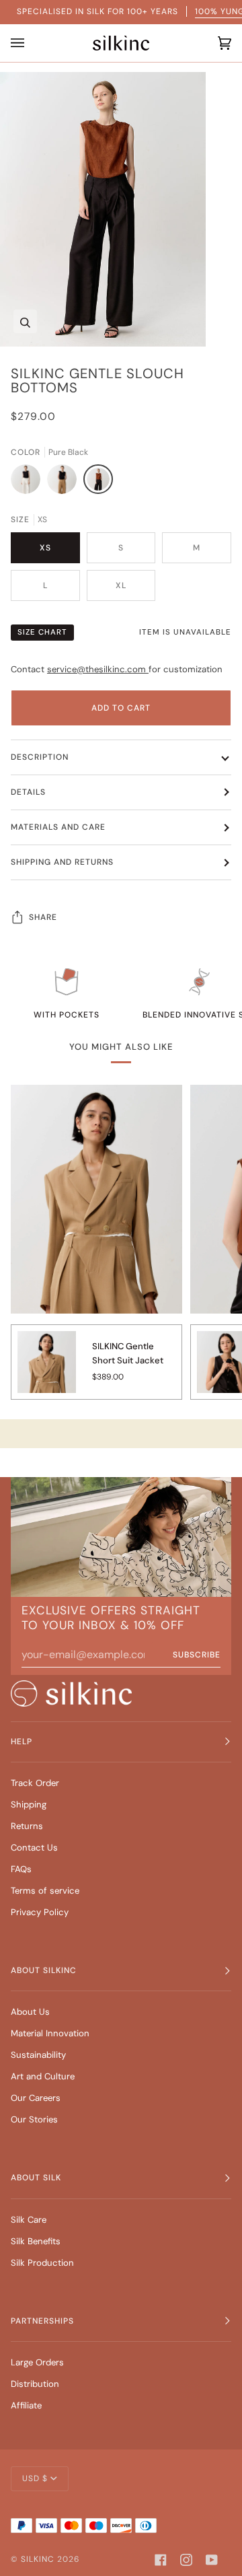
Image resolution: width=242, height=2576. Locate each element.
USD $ (35, 2478)
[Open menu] (21, 43)
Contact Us (34, 1848)
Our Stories (34, 2119)
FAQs (21, 1869)
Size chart (42, 632)
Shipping (29, 1804)
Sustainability (38, 2055)
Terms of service (45, 1891)
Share (43, 917)
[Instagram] (186, 2560)
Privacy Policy (40, 1912)
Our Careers (36, 2098)
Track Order (35, 1783)
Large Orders (37, 2362)
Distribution (35, 2384)
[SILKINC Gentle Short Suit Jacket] (47, 1369)
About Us (30, 2012)
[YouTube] (212, 2560)
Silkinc (38, 2559)
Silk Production (42, 2263)
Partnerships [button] (42, 2321)
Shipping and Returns (62, 862)
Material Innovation (50, 2033)
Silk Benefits (36, 2241)
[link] (71, 1693)
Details (28, 792)
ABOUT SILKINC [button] (44, 1970)
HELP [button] (22, 1742)
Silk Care (29, 2220)
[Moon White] (29, 482)
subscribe (197, 1655)
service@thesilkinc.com (98, 669)
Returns (27, 1826)
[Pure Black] (98, 482)
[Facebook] (161, 2560)
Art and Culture (43, 2076)
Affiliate (26, 2405)
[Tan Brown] (65, 482)
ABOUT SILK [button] (36, 2178)
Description (40, 757)
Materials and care (58, 827)
